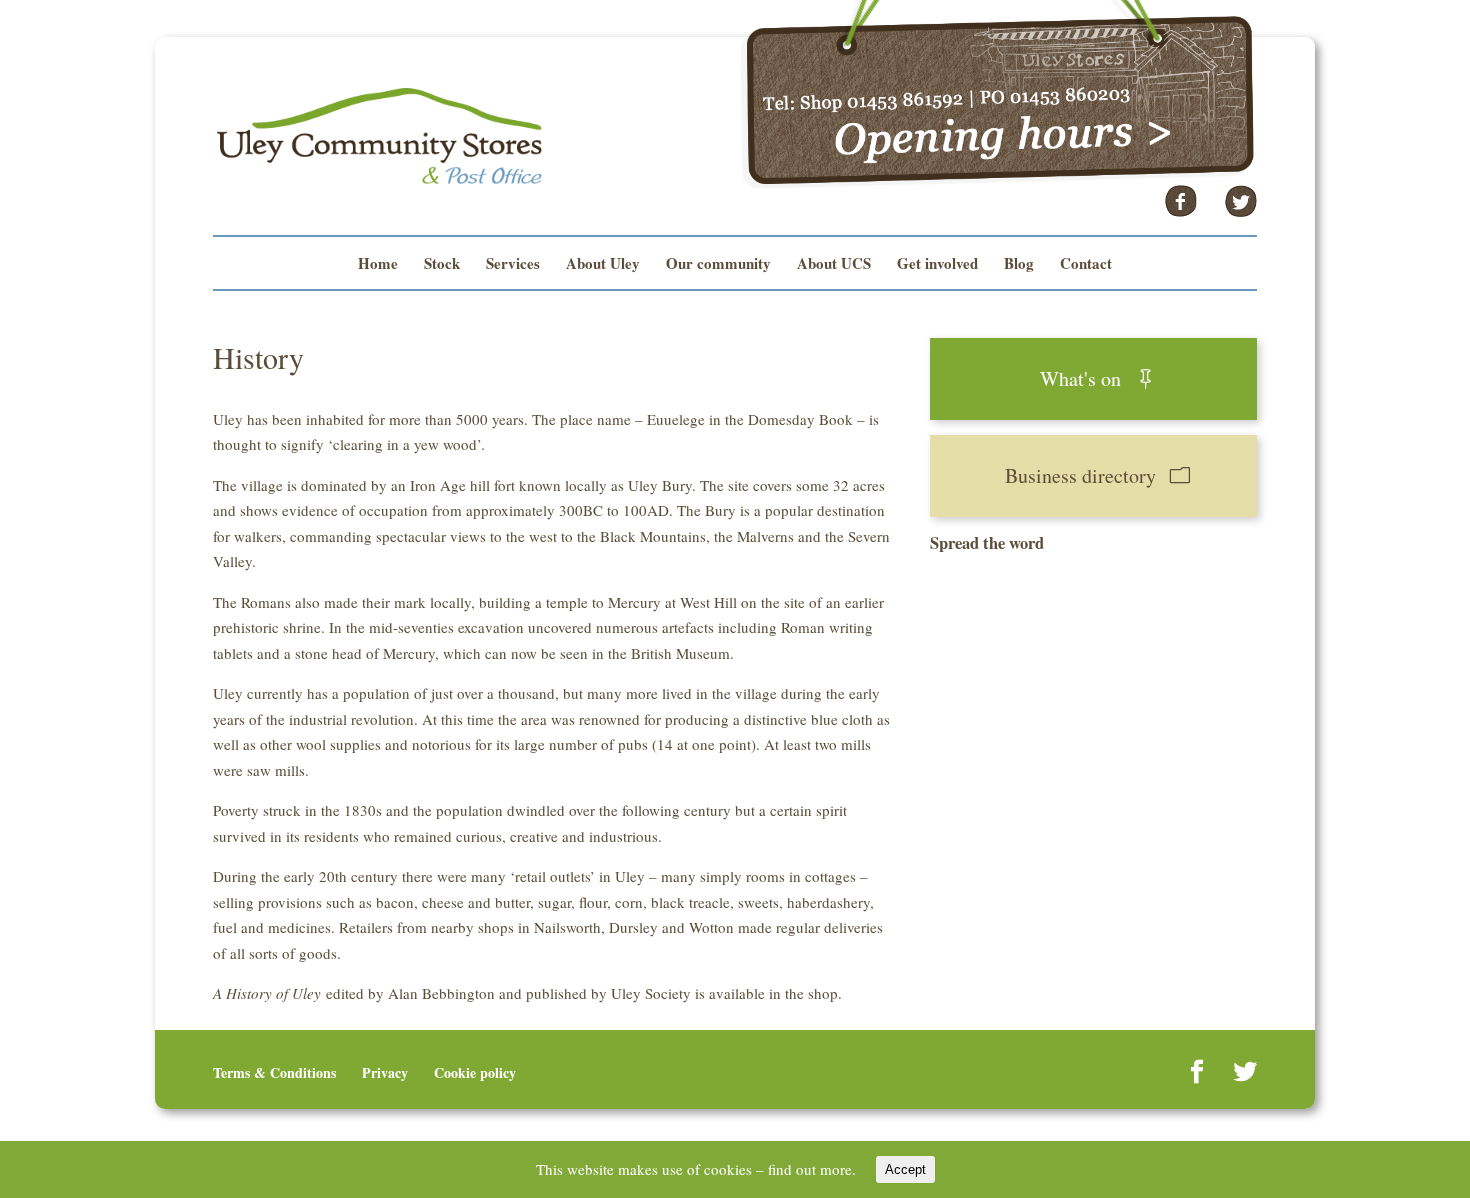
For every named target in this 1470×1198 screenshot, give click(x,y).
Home (378, 265)
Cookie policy (475, 1072)
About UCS (834, 265)
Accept (905, 1169)
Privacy (385, 1072)
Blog (1019, 265)
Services (513, 265)
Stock (442, 265)
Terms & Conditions (274, 1072)
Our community (718, 265)
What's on (1080, 378)
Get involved (937, 265)
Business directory (1080, 475)
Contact (1086, 265)
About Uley (603, 265)
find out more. (812, 1169)
